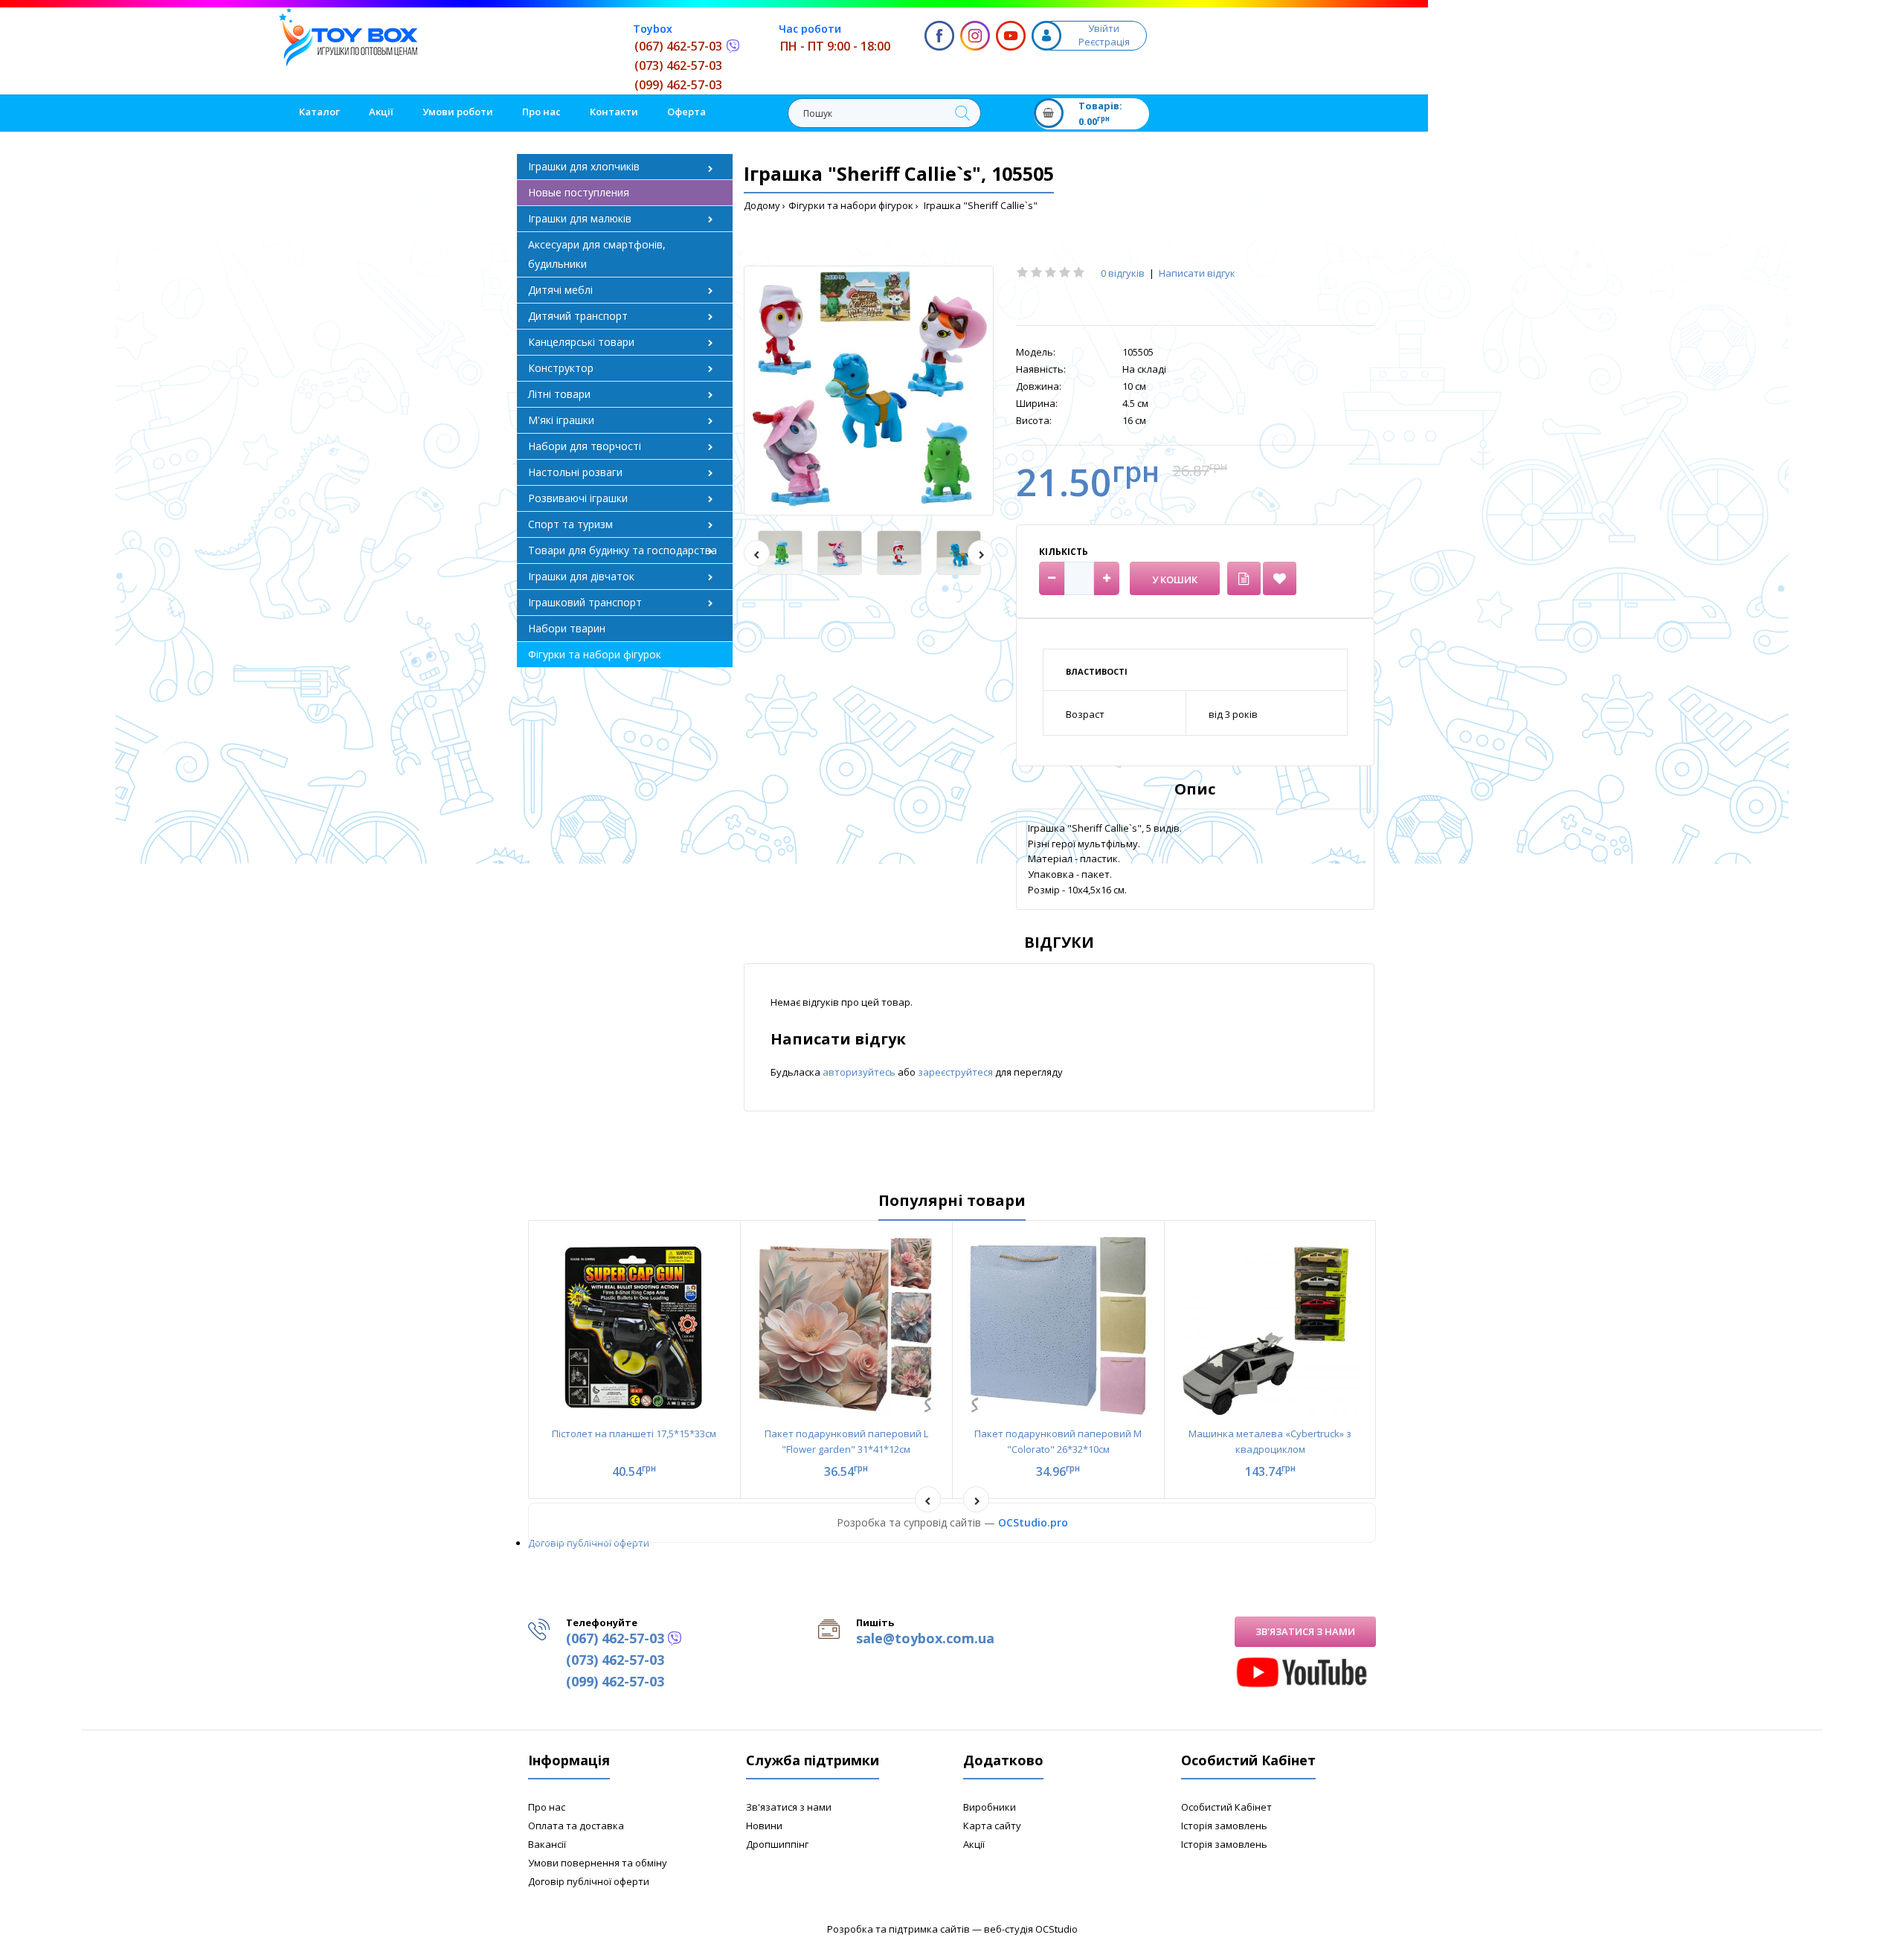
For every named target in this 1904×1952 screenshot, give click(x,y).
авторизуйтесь (860, 1072)
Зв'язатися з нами (1305, 1631)
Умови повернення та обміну (598, 1863)
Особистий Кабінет (1226, 1807)
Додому (762, 205)
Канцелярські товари (581, 342)
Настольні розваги (575, 472)
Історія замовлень (1224, 1826)
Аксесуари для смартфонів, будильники (597, 254)
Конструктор (561, 368)
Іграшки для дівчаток (581, 576)
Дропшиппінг (777, 1844)
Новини (764, 1826)
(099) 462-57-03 (678, 85)
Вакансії (547, 1844)
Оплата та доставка (576, 1826)
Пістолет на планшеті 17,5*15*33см (634, 1433)
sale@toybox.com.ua (925, 1638)
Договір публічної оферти (589, 1543)
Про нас (547, 1807)
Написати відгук (1197, 273)
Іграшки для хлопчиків (584, 166)
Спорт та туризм (570, 524)
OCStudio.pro (1033, 1522)
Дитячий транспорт (578, 316)
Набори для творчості (585, 446)
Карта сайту (992, 1826)
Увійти (1104, 28)
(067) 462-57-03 (678, 46)
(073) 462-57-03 (678, 65)
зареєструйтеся (956, 1072)
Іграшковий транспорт (585, 602)
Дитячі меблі (560, 290)
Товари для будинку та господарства (623, 550)
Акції (974, 1844)
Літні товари (559, 394)
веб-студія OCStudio (1031, 1929)
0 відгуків (1123, 273)
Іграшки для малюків (580, 218)
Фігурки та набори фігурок (851, 205)
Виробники (990, 1807)
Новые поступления (579, 192)
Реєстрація (1104, 42)
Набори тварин (567, 628)
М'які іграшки (561, 420)
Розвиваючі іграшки (578, 498)
